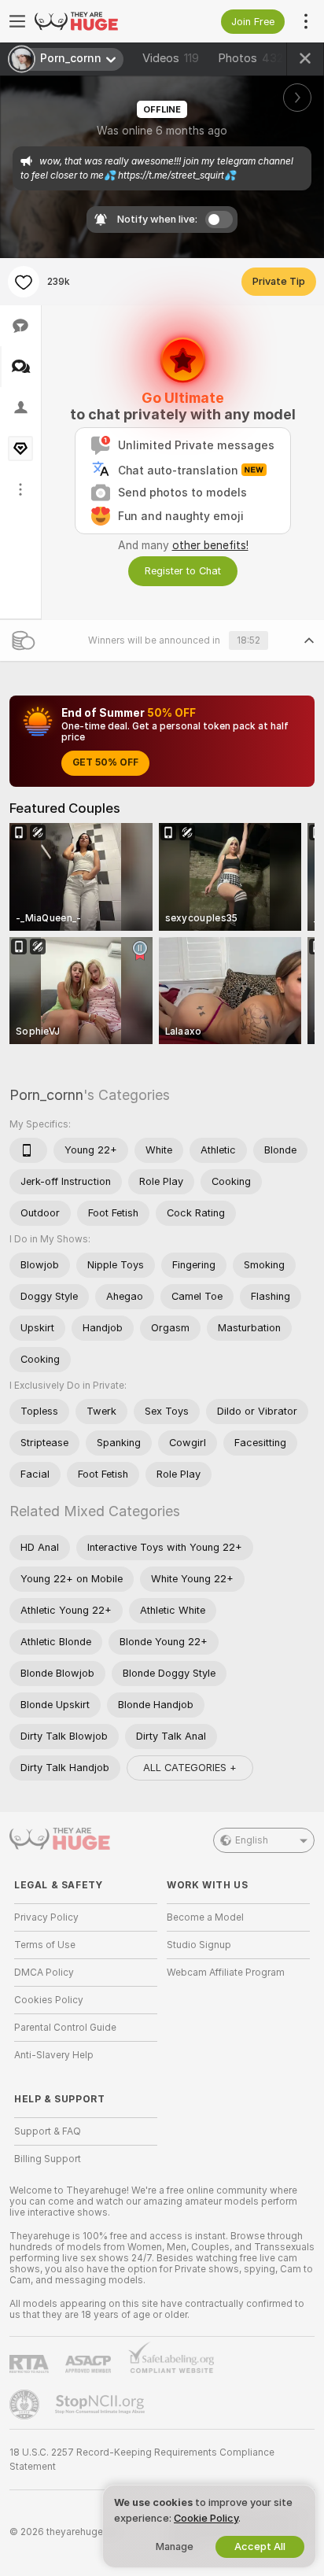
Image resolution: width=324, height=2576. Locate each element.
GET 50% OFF (105, 762)
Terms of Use (45, 1945)
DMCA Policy (44, 1973)
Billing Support (48, 2159)
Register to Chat (183, 571)
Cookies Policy (49, 2000)
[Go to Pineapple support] (26, 2404)
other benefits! (210, 545)
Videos (171, 58)
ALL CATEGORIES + (190, 1768)
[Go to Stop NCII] (101, 2404)
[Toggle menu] (17, 21)
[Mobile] (28, 1150)
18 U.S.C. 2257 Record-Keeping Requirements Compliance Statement (142, 2460)
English (252, 1840)
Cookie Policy (206, 2518)
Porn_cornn (46, 1095)
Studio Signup (199, 1945)
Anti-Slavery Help (54, 2055)
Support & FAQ (48, 2131)
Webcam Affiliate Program (226, 1973)
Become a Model (205, 1917)
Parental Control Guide (65, 2028)
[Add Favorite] (24, 282)
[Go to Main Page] (98, 21)
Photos (250, 58)
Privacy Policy (46, 1917)
